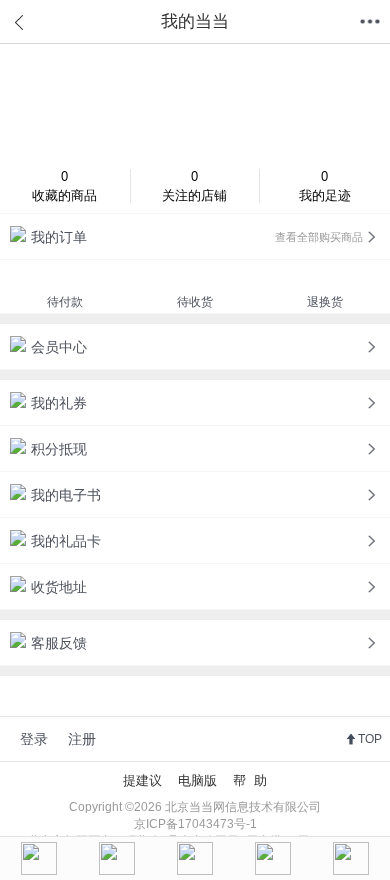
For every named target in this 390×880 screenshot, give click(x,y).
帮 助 (250, 780)
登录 (34, 739)
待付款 (65, 302)
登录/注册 (195, 101)
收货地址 (59, 587)
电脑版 (197, 780)
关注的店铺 (194, 186)
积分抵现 (59, 449)
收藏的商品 (64, 186)
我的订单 (197, 237)
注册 (82, 739)
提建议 (142, 780)
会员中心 (59, 347)
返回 (20, 22)
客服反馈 (59, 643)
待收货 (195, 302)
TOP (370, 739)
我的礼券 (59, 403)
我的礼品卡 (66, 541)
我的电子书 (66, 495)
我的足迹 (325, 186)
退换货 (325, 302)
